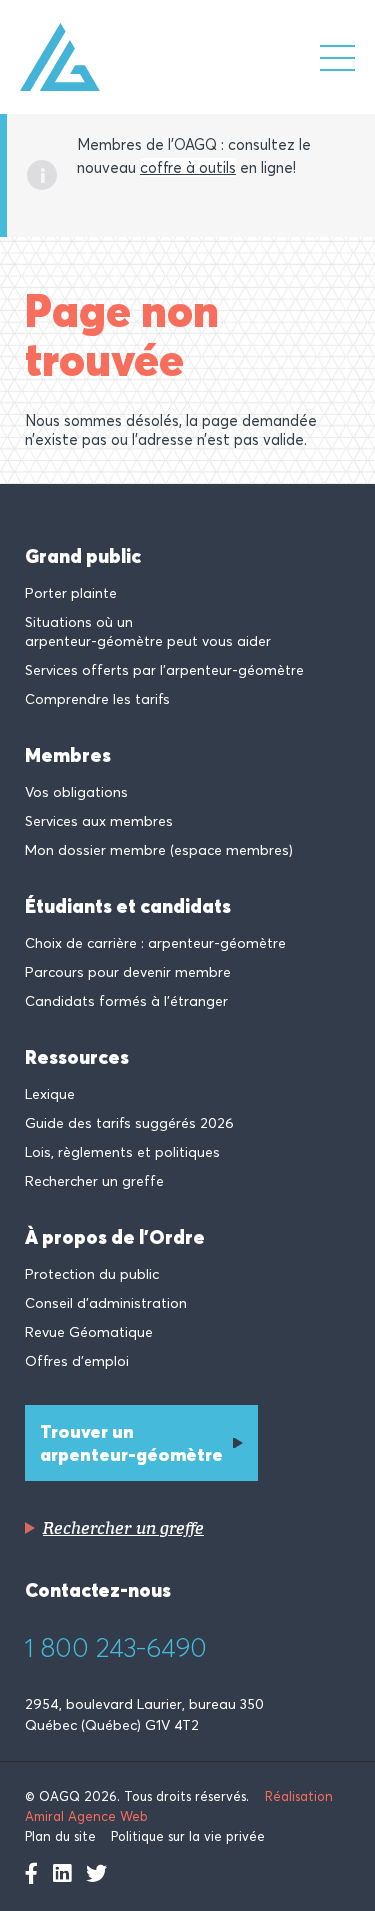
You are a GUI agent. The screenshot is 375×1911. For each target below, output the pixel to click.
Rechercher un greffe (94, 1181)
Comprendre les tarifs (97, 699)
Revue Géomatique (89, 1332)
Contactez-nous (98, 1590)
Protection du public (92, 1274)
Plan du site (60, 1836)
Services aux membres (99, 821)
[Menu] (337, 57)
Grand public (83, 556)
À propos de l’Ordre (115, 1237)
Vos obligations (76, 792)
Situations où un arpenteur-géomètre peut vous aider (148, 631)
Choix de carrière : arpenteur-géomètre (155, 943)
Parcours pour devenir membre (128, 972)
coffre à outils (188, 167)
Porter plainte (71, 593)
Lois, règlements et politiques (122, 1152)
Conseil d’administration (106, 1303)
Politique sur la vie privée (188, 1836)
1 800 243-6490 (116, 1648)
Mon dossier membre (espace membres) (159, 850)
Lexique (50, 1094)
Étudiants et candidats (128, 906)
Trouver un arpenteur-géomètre (131, 1443)
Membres (68, 755)
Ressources (77, 1057)
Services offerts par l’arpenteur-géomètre (164, 670)
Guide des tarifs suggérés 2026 (129, 1123)
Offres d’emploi (77, 1361)
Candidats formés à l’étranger (126, 1001)
